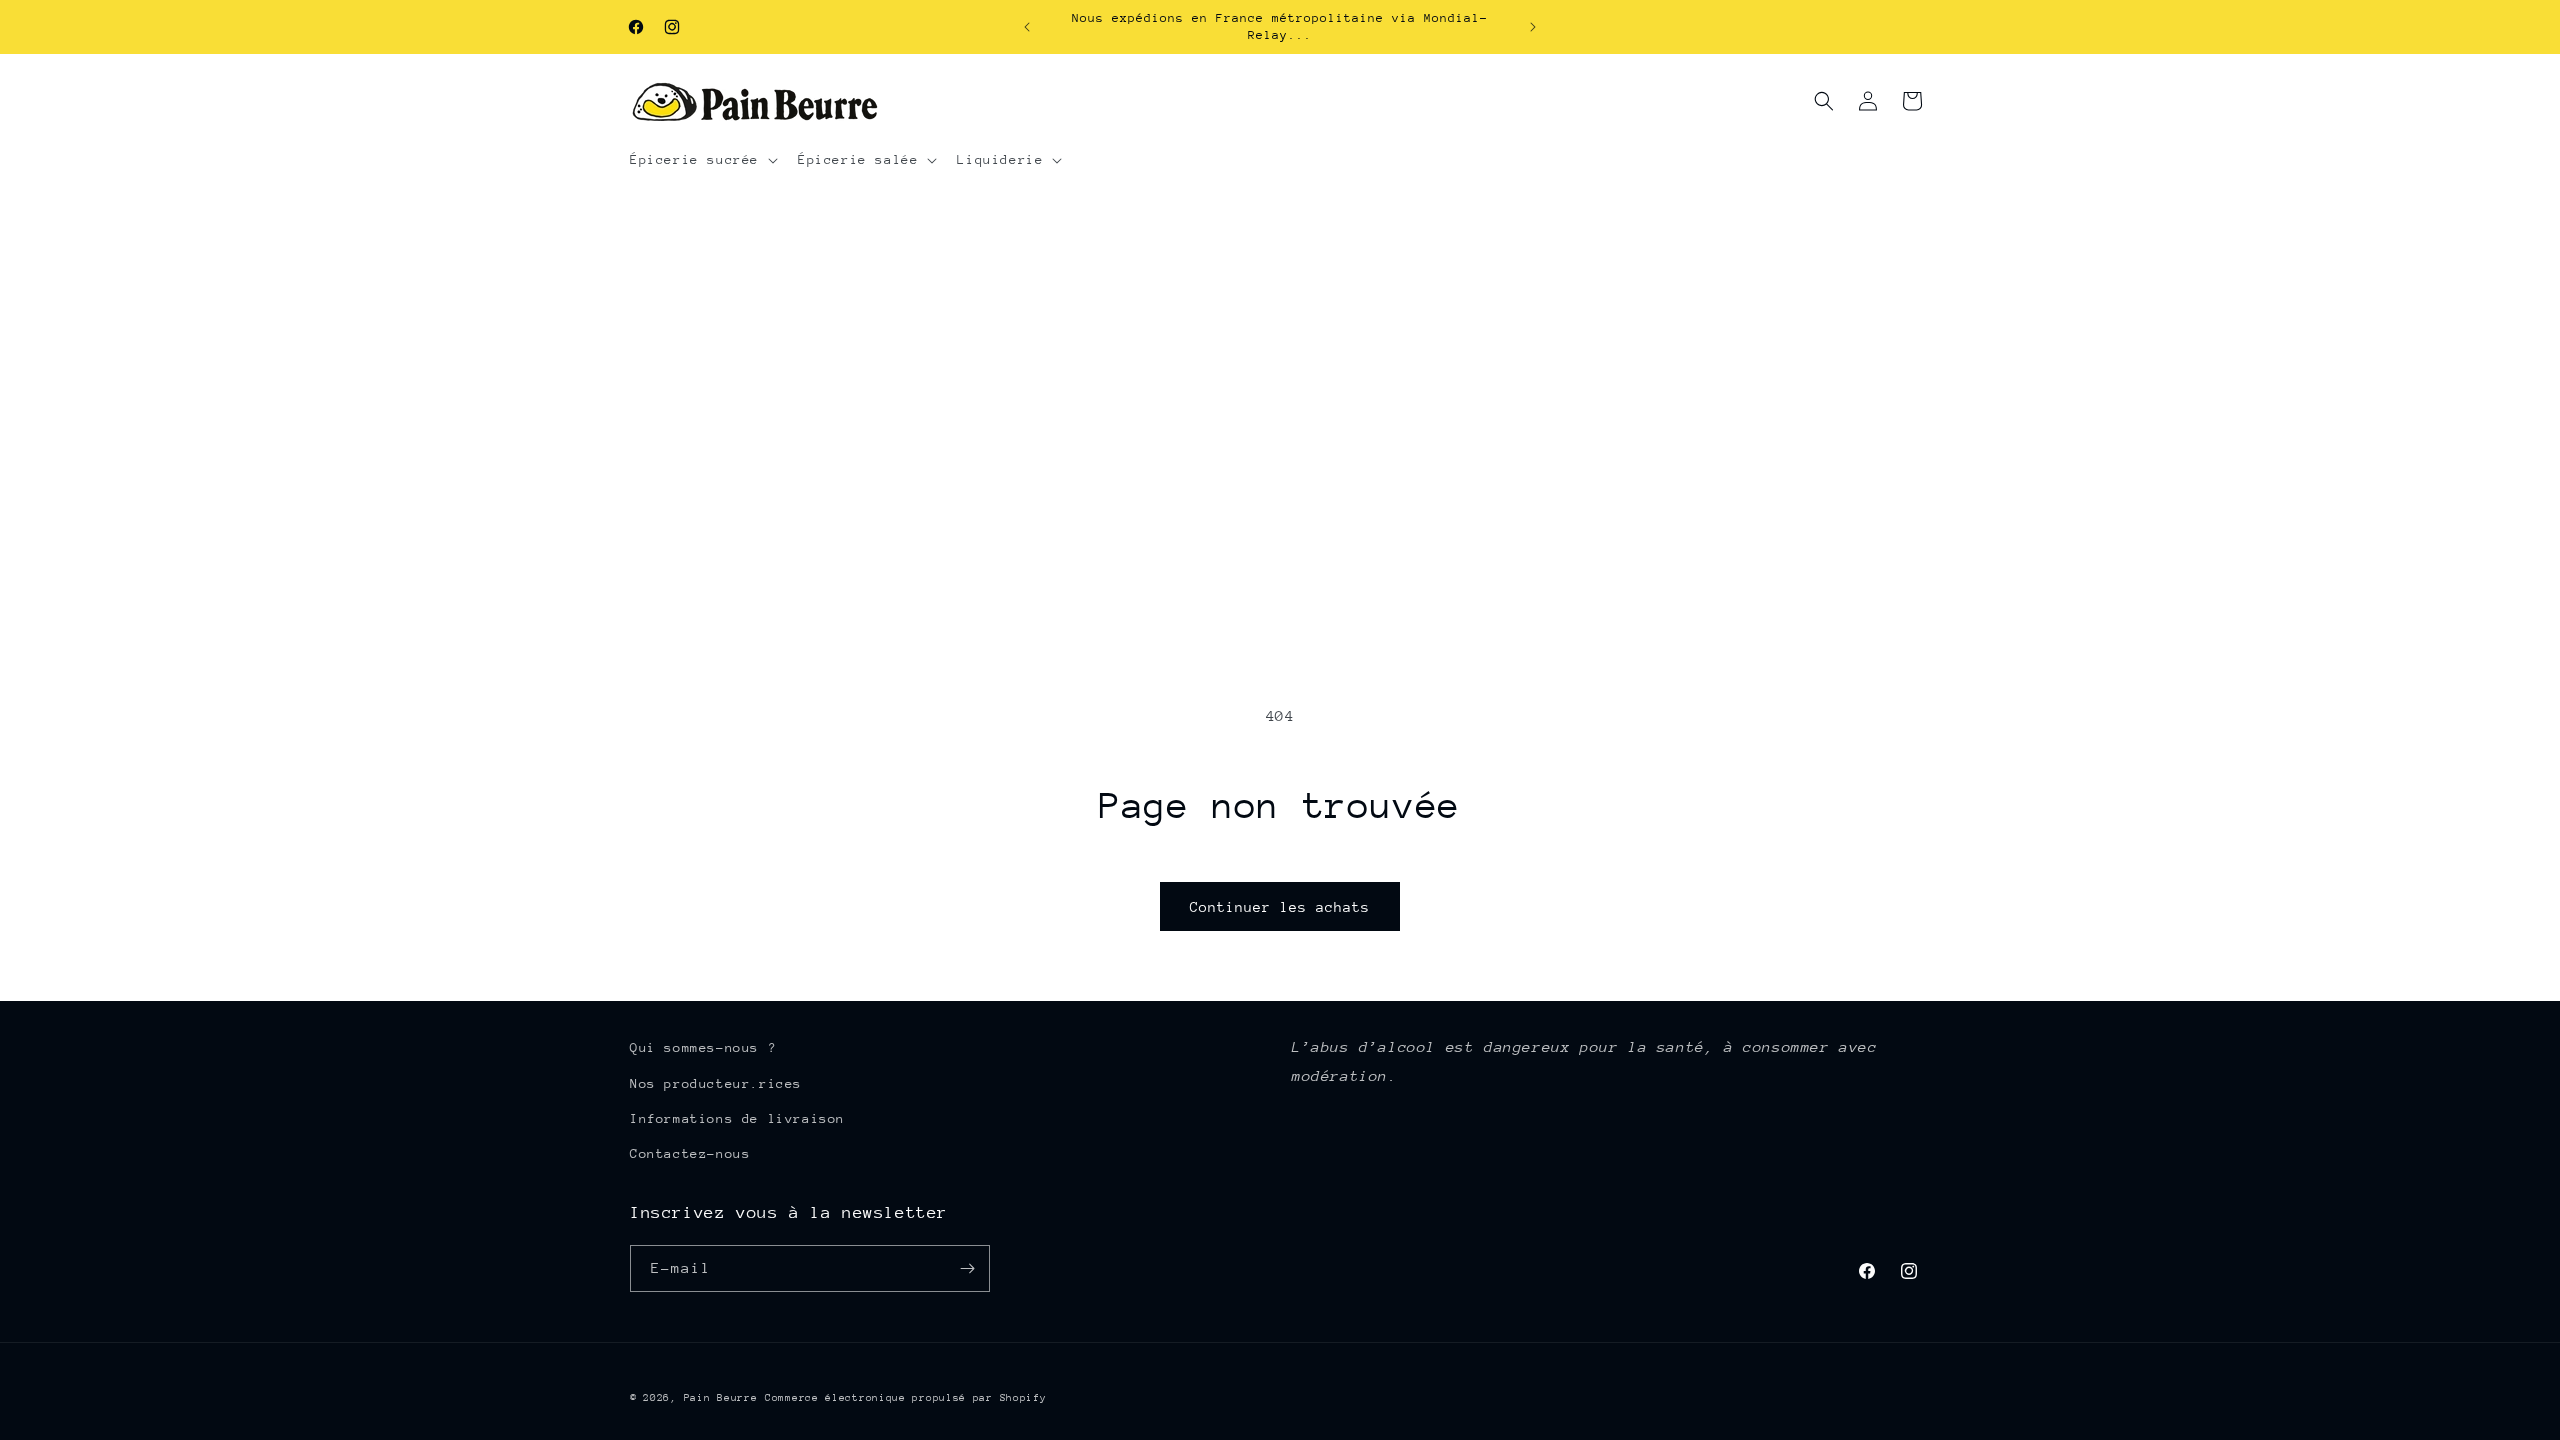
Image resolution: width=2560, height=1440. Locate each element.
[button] (702, 160)
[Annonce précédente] (1027, 27)
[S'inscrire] (967, 1268)
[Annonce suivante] (1533, 27)
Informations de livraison (737, 1118)
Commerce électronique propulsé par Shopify (905, 1398)
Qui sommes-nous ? (703, 1047)
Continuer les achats (1280, 907)
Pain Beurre (721, 1398)
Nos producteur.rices (716, 1083)
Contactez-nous (690, 1153)
